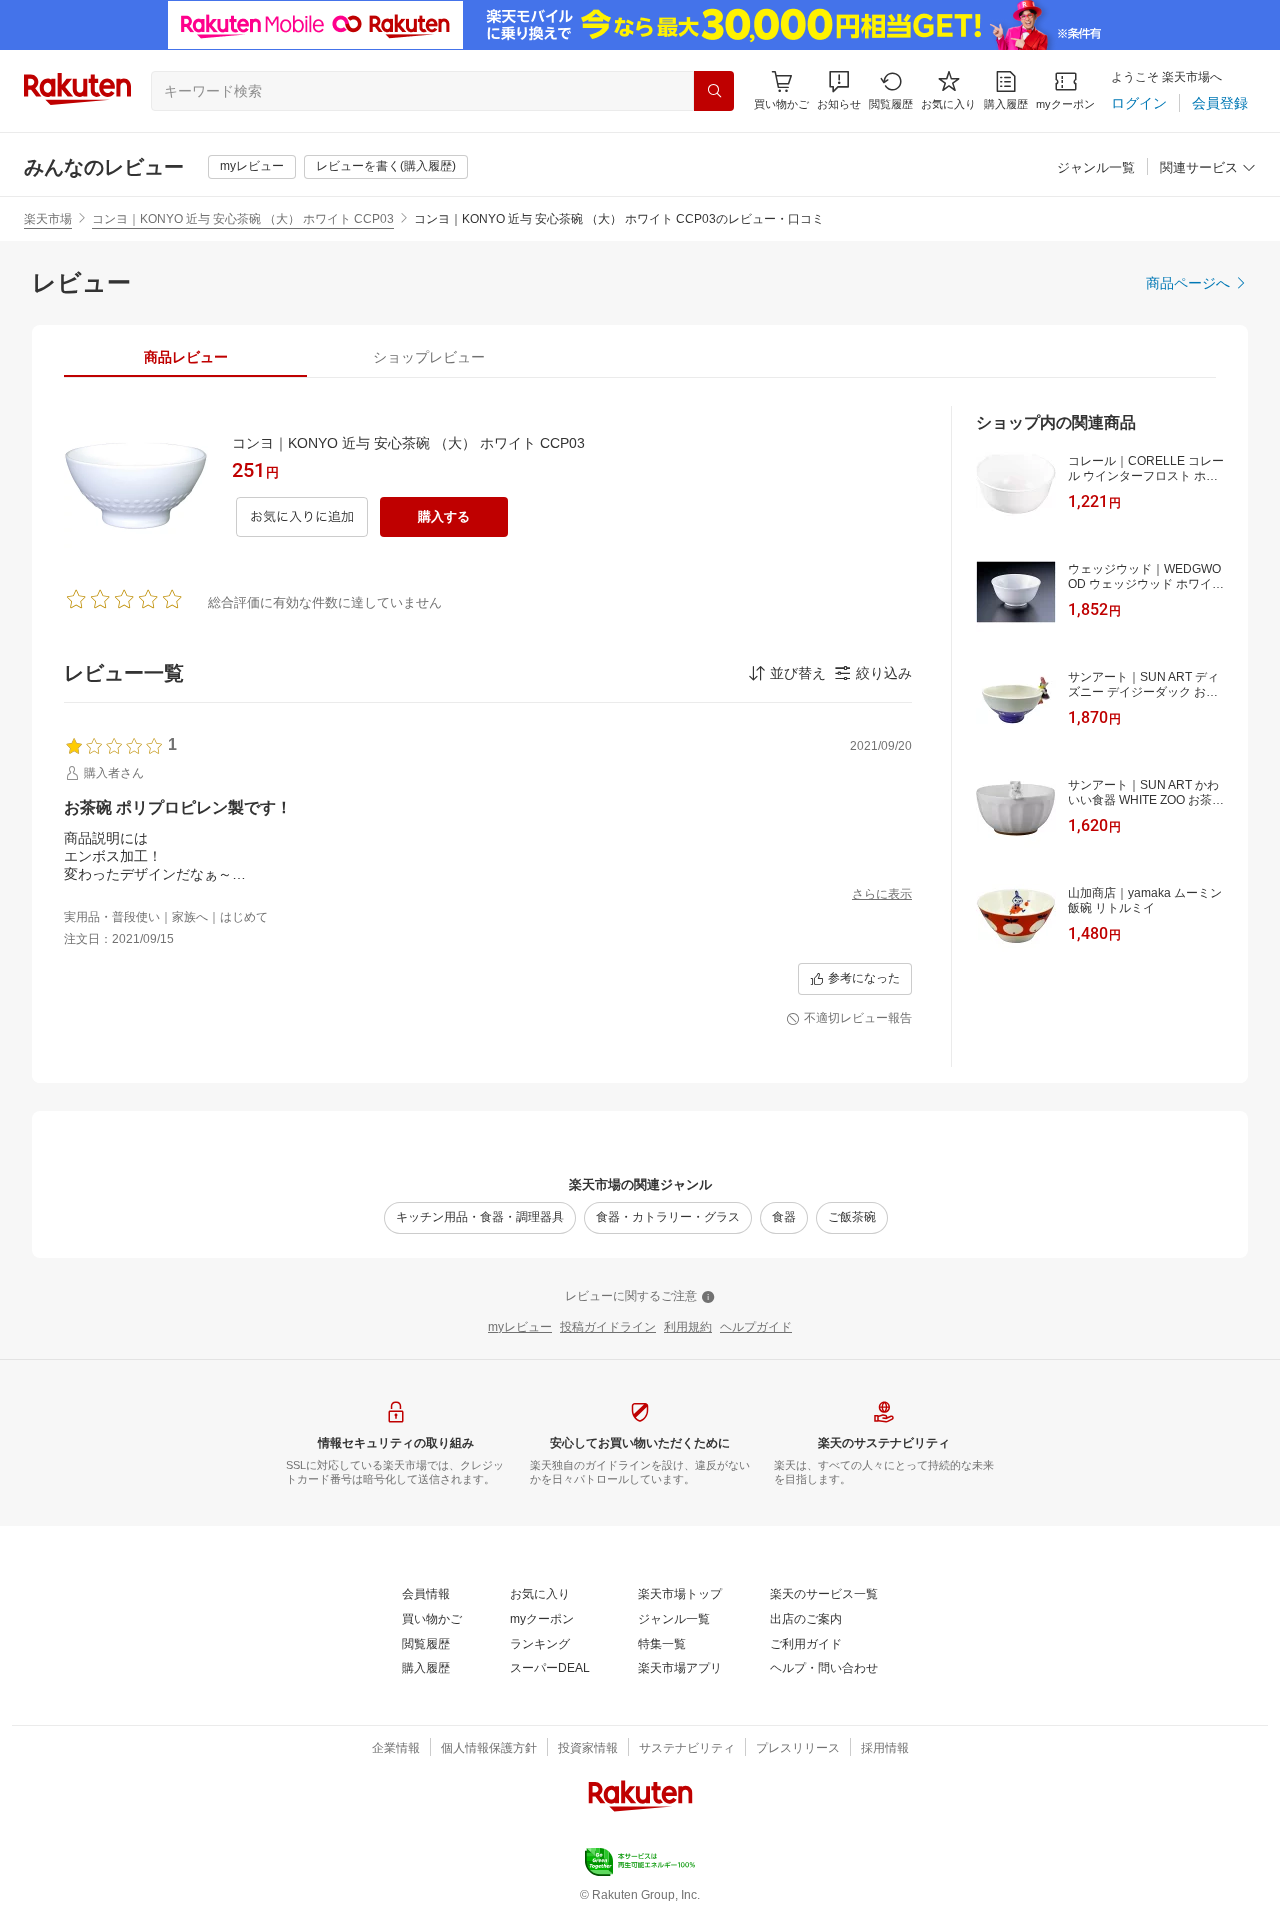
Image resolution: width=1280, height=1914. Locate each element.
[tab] (185, 357)
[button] (839, 90)
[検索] (714, 91)
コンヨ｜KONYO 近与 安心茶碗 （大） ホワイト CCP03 (243, 219)
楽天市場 (48, 219)
